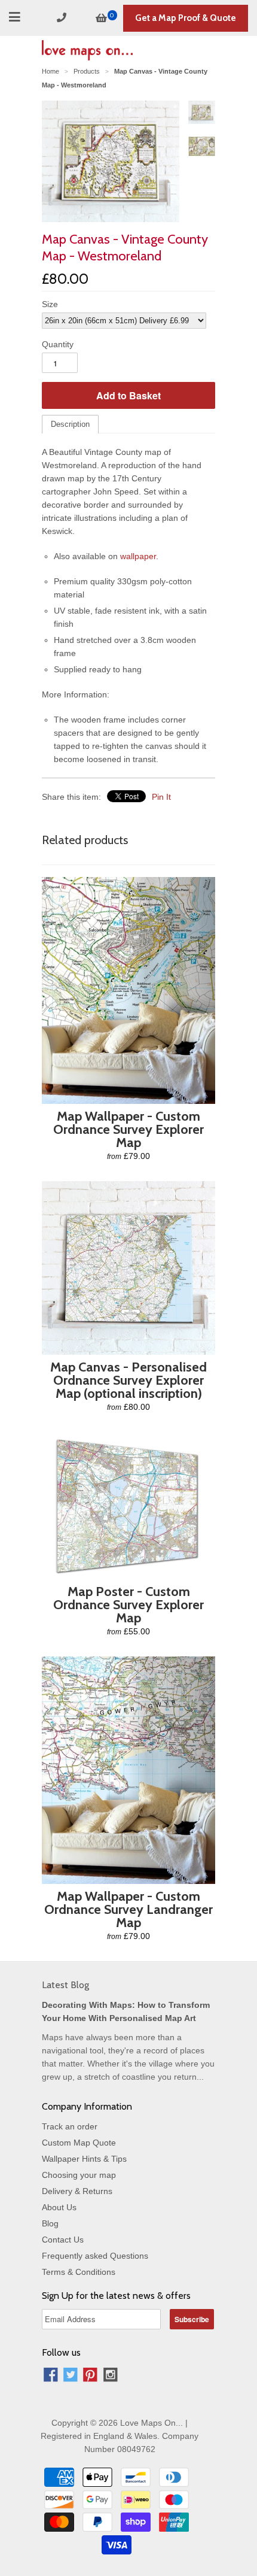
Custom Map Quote (79, 2143)
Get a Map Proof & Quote (186, 18)
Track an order (70, 2126)
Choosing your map (79, 2175)
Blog (50, 2223)
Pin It (161, 797)
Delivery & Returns (77, 2191)
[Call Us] (63, 18)
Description (70, 424)
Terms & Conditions (79, 2272)
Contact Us (63, 2240)
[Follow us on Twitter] (71, 2376)
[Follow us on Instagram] (111, 2376)
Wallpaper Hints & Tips (84, 2159)
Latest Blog (65, 1985)
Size (50, 304)
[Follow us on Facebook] (51, 2376)
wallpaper (138, 556)
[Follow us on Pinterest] (90, 2376)
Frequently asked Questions (95, 2256)
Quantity (58, 344)
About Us (59, 2207)
